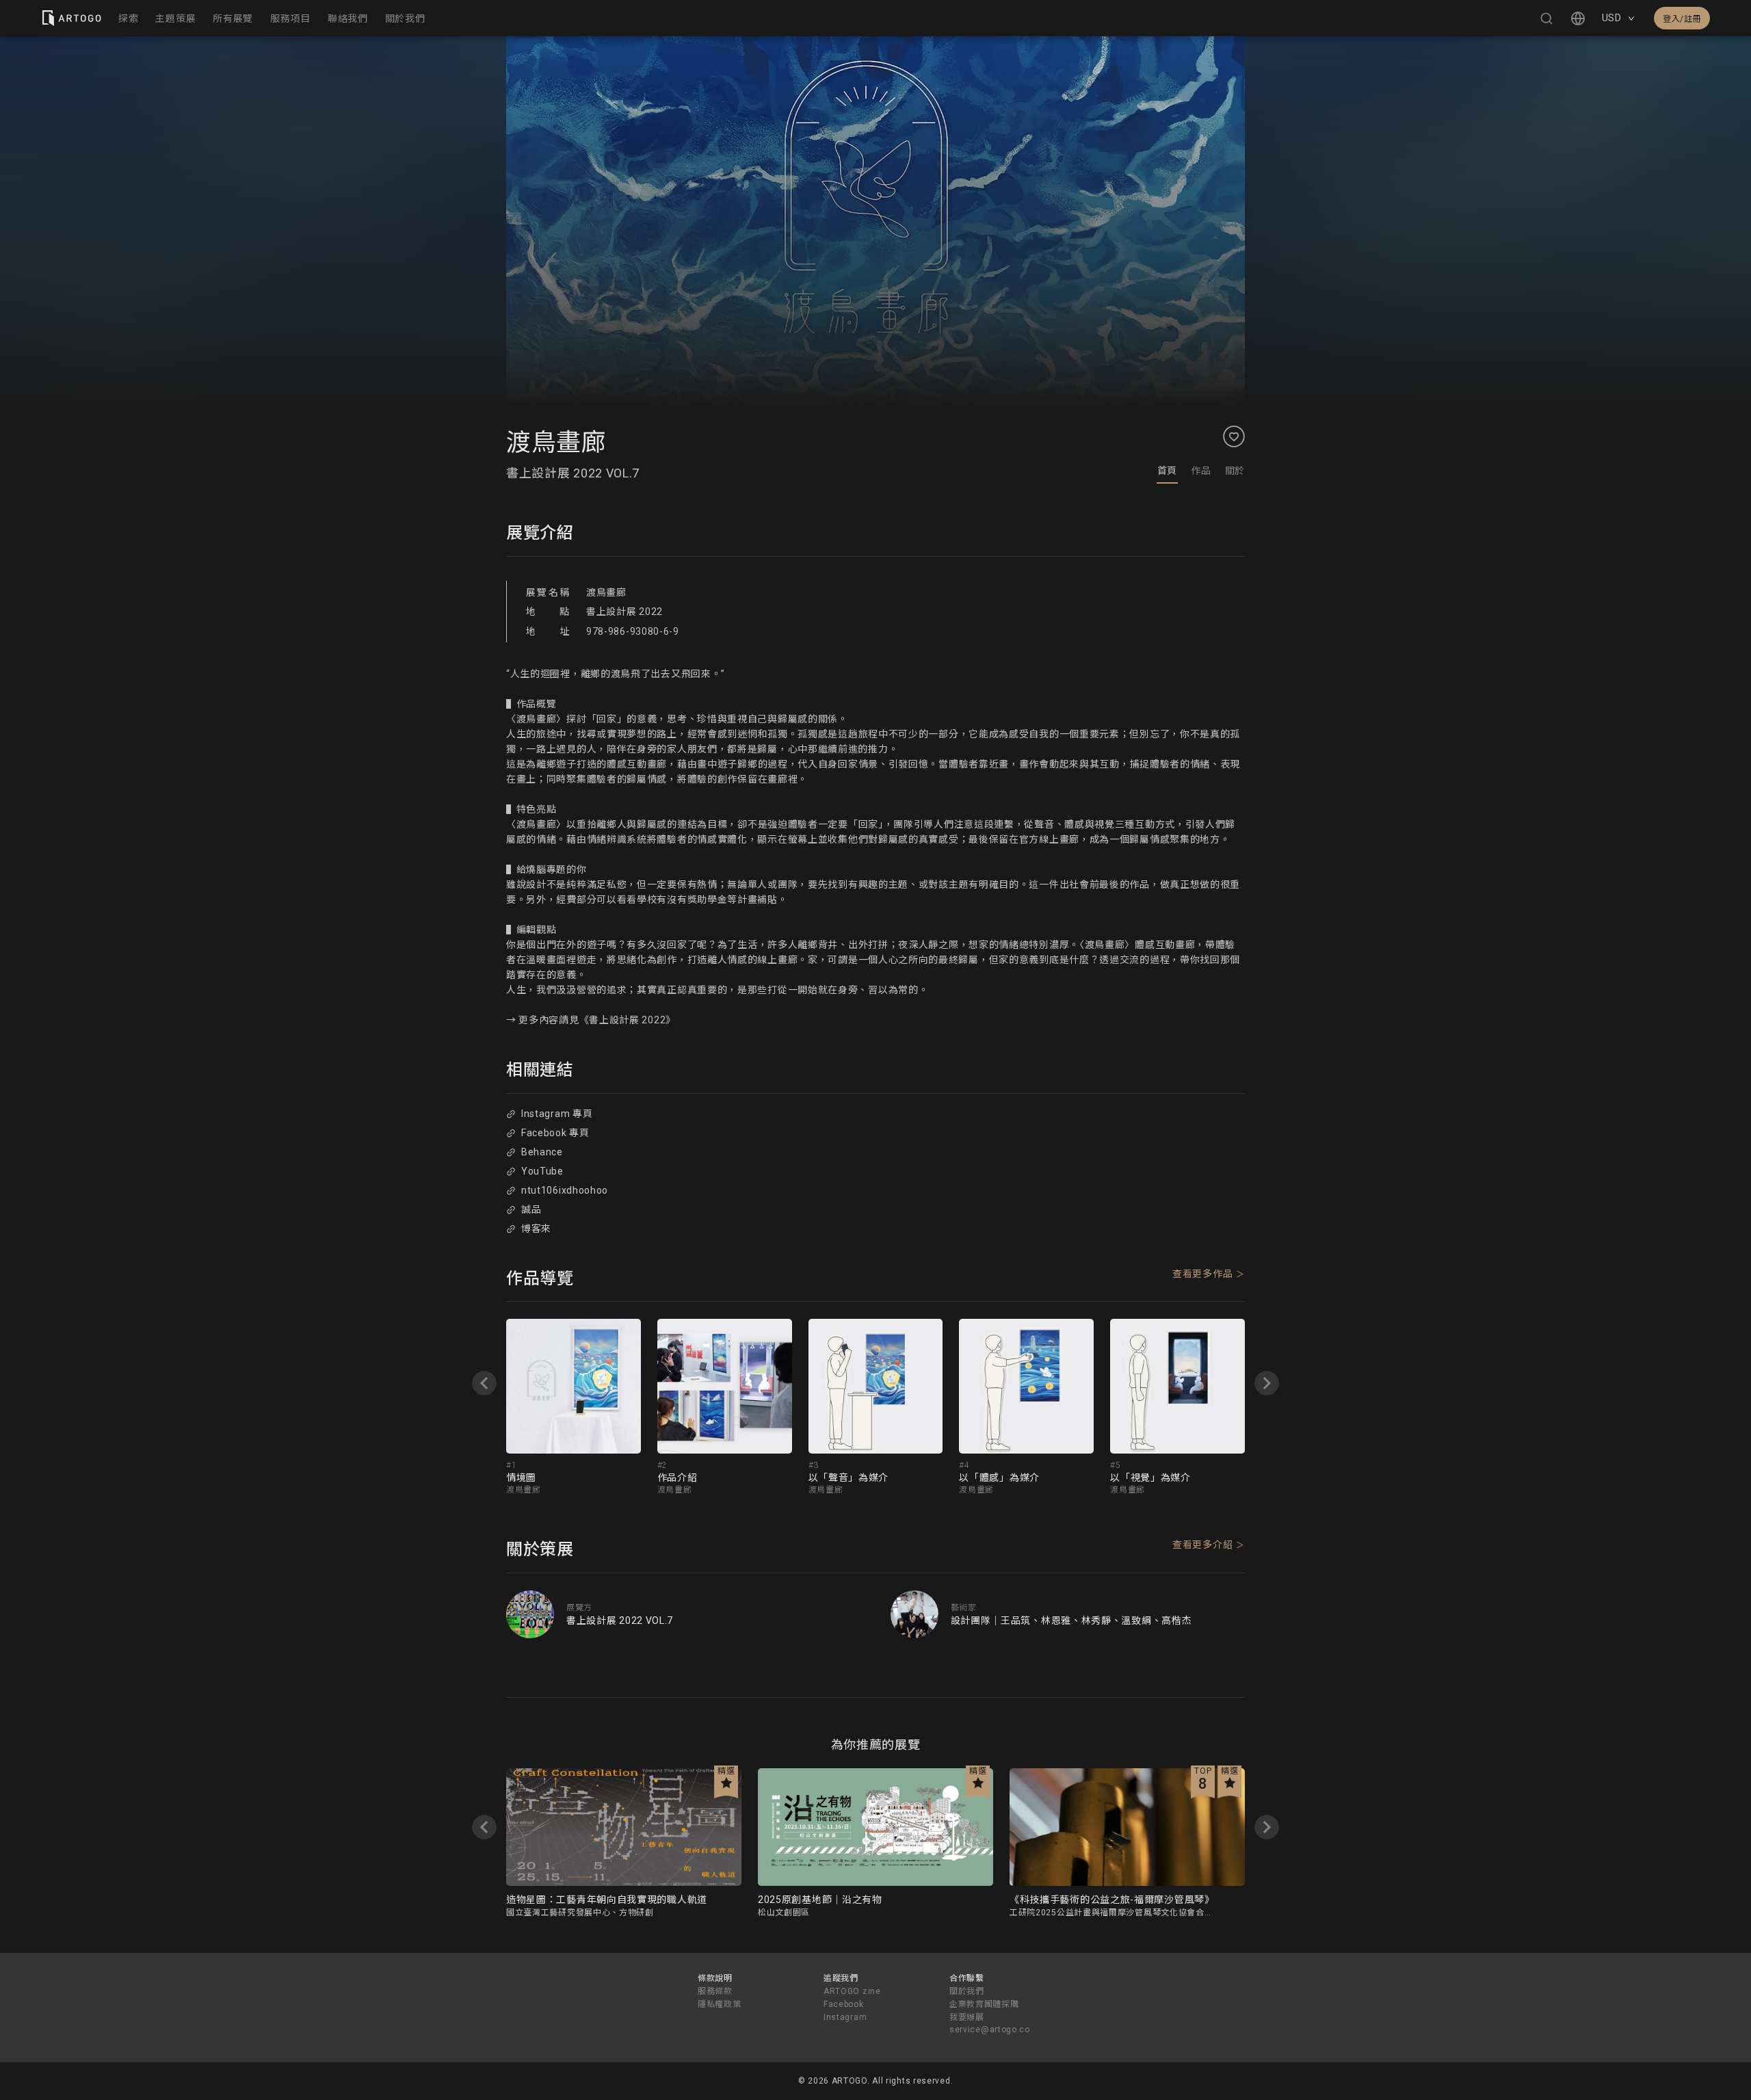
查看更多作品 (1202, 1274)
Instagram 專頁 (557, 1114)
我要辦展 (967, 2017)
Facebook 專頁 (555, 1133)
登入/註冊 (1682, 19)
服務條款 (715, 1991)
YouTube (542, 1171)
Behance (542, 1152)
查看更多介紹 (1202, 1545)
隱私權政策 (720, 2004)
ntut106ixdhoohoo (565, 1190)
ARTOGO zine (852, 1991)
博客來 (536, 1229)
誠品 (531, 1209)
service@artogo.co (990, 2030)
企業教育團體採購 (984, 2004)
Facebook (844, 2004)
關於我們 (967, 1991)
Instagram (845, 2017)
